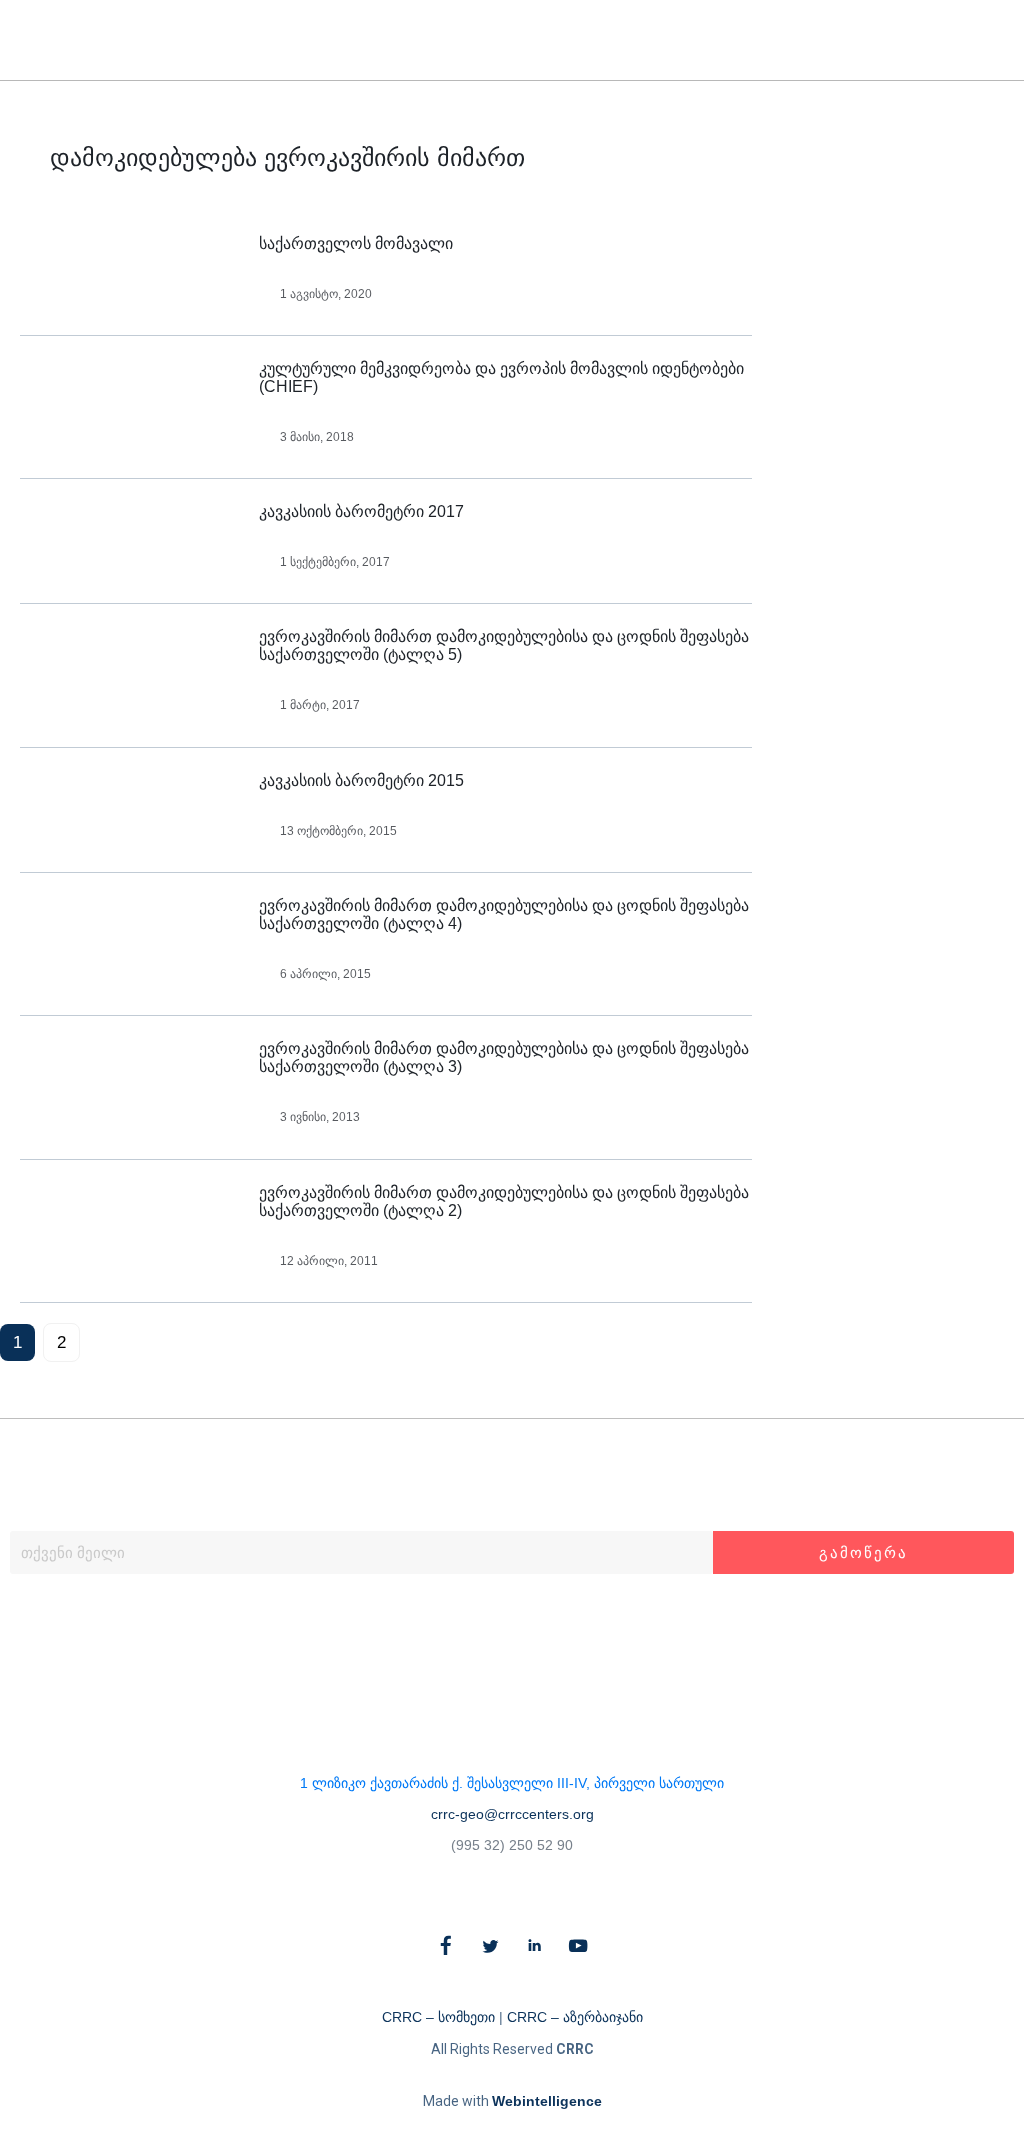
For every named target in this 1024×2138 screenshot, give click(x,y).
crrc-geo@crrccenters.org (512, 1814)
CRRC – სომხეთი (438, 2017)
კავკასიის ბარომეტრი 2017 (361, 511)
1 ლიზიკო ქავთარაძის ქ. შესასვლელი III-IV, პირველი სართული (512, 1783)
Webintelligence (547, 2101)
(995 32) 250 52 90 (512, 1845)
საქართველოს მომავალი (356, 243)
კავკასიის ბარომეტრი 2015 (361, 780)
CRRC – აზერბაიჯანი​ (575, 2017)
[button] (971, 40)
